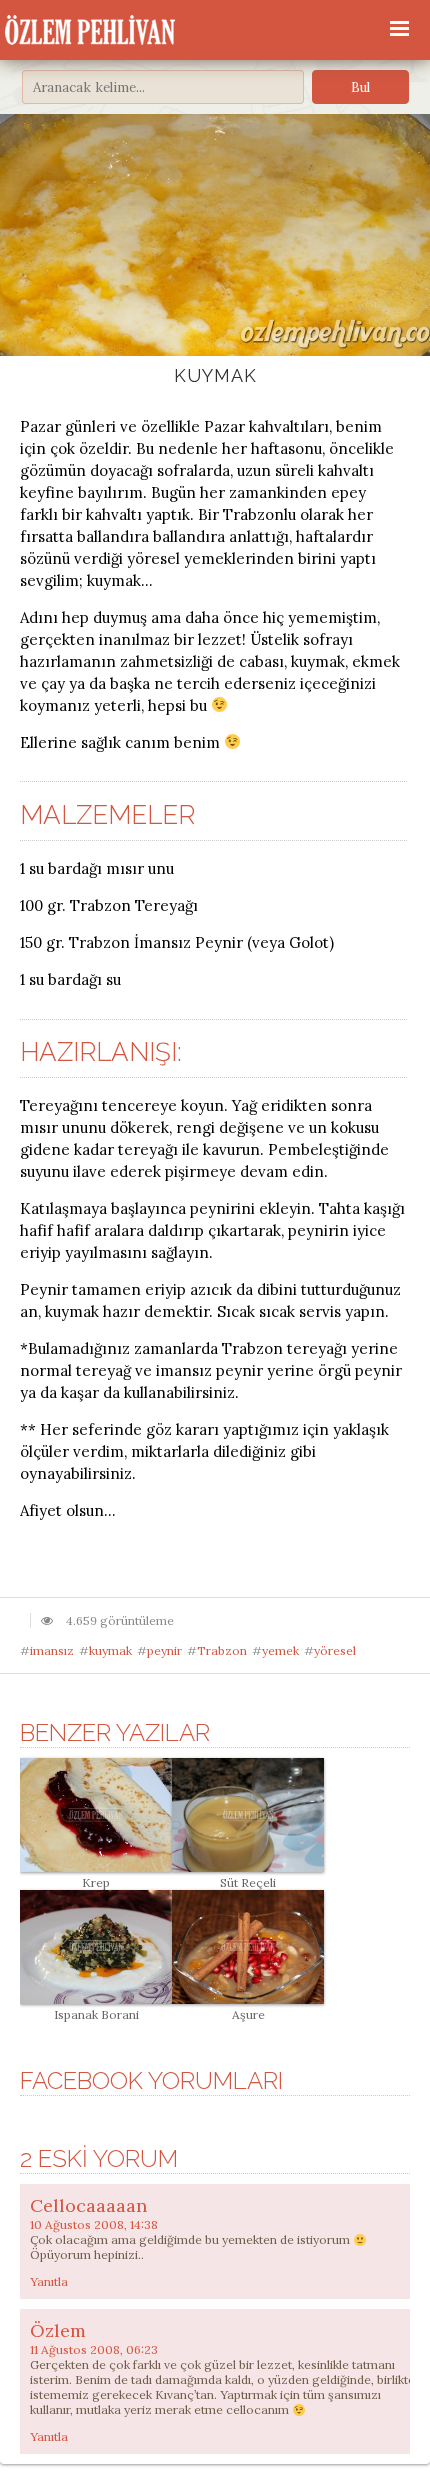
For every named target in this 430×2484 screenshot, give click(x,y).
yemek (280, 1650)
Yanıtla (49, 2281)
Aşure (248, 2014)
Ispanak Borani (96, 2014)
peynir (164, 1650)
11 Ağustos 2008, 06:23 (94, 2349)
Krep (96, 1882)
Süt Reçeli (248, 1882)
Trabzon (222, 1650)
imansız (52, 1650)
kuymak (110, 1650)
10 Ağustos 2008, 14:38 (94, 2224)
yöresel (335, 1650)
